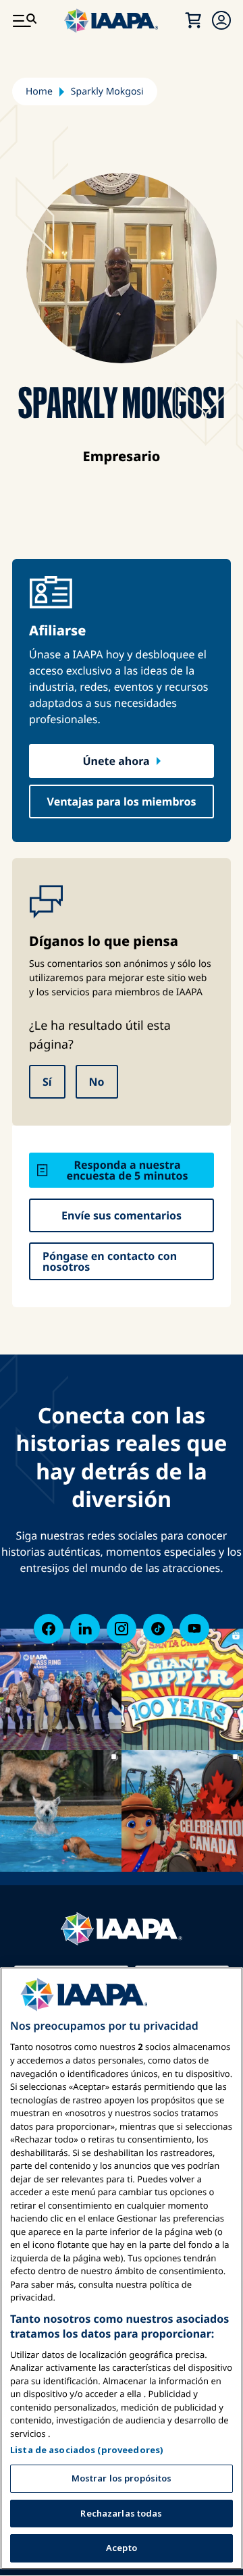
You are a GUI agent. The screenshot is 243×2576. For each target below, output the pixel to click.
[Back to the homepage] (122, 1929)
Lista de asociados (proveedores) (87, 2450)
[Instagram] (122, 1629)
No (97, 1082)
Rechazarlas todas (121, 2513)
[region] (122, 2268)
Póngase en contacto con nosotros (110, 1261)
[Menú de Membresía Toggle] (221, 20)
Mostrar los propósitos (122, 2478)
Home (39, 91)
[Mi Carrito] (193, 20)
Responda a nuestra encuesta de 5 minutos (127, 1170)
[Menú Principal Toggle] (24, 20)
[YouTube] (194, 1629)
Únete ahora (116, 761)
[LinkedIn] (85, 1629)
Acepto (122, 2548)
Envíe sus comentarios (122, 1215)
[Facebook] (49, 1629)
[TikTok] (158, 1629)
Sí (47, 1082)
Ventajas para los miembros (122, 801)
